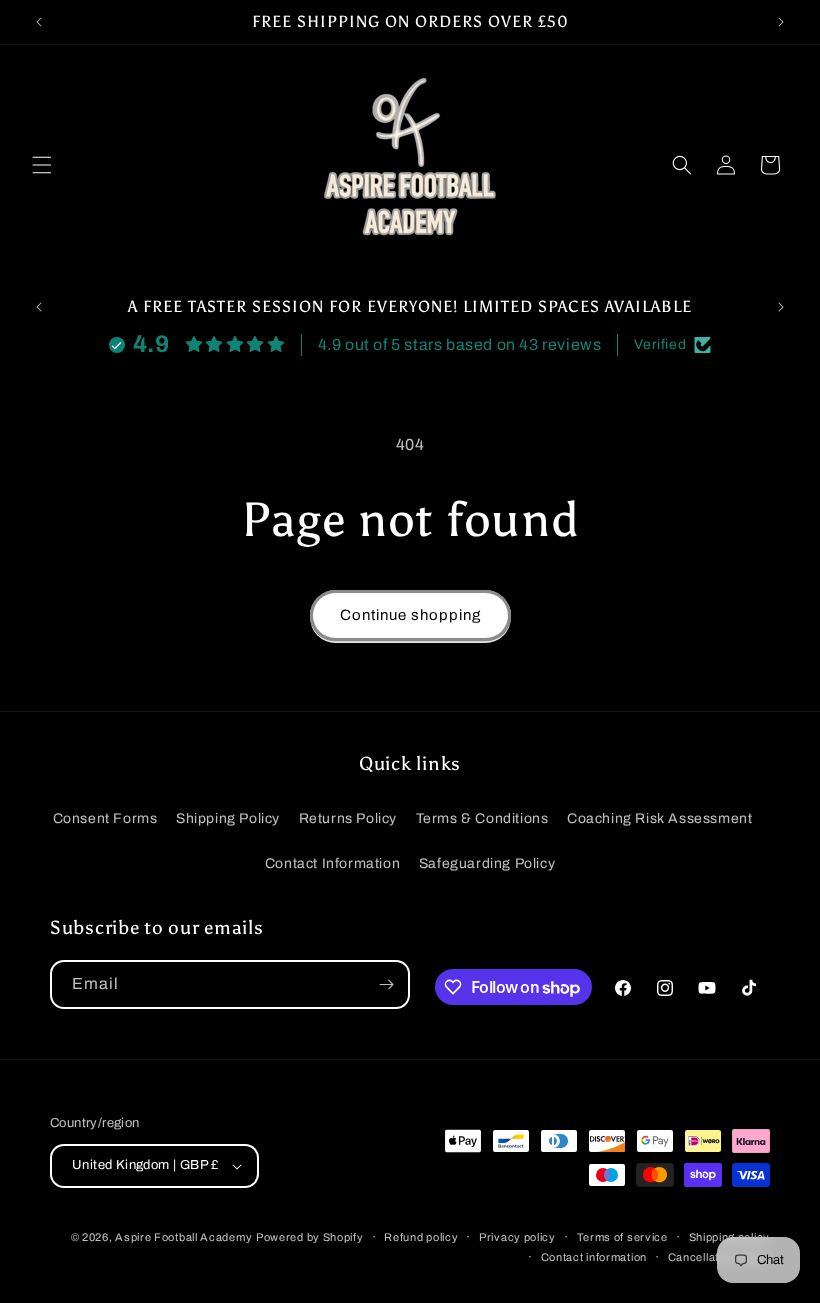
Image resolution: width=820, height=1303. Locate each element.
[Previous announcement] (39, 22)
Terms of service (622, 1237)
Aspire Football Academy (183, 1237)
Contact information (594, 1257)
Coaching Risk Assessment (659, 818)
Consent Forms (105, 818)
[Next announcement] (781, 22)
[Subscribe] (386, 984)
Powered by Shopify (310, 1237)
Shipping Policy (228, 818)
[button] (42, 165)
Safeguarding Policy (487, 863)
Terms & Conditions (482, 818)
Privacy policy (517, 1237)
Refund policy (421, 1237)
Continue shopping (410, 615)
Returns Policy (348, 818)
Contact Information (332, 863)
